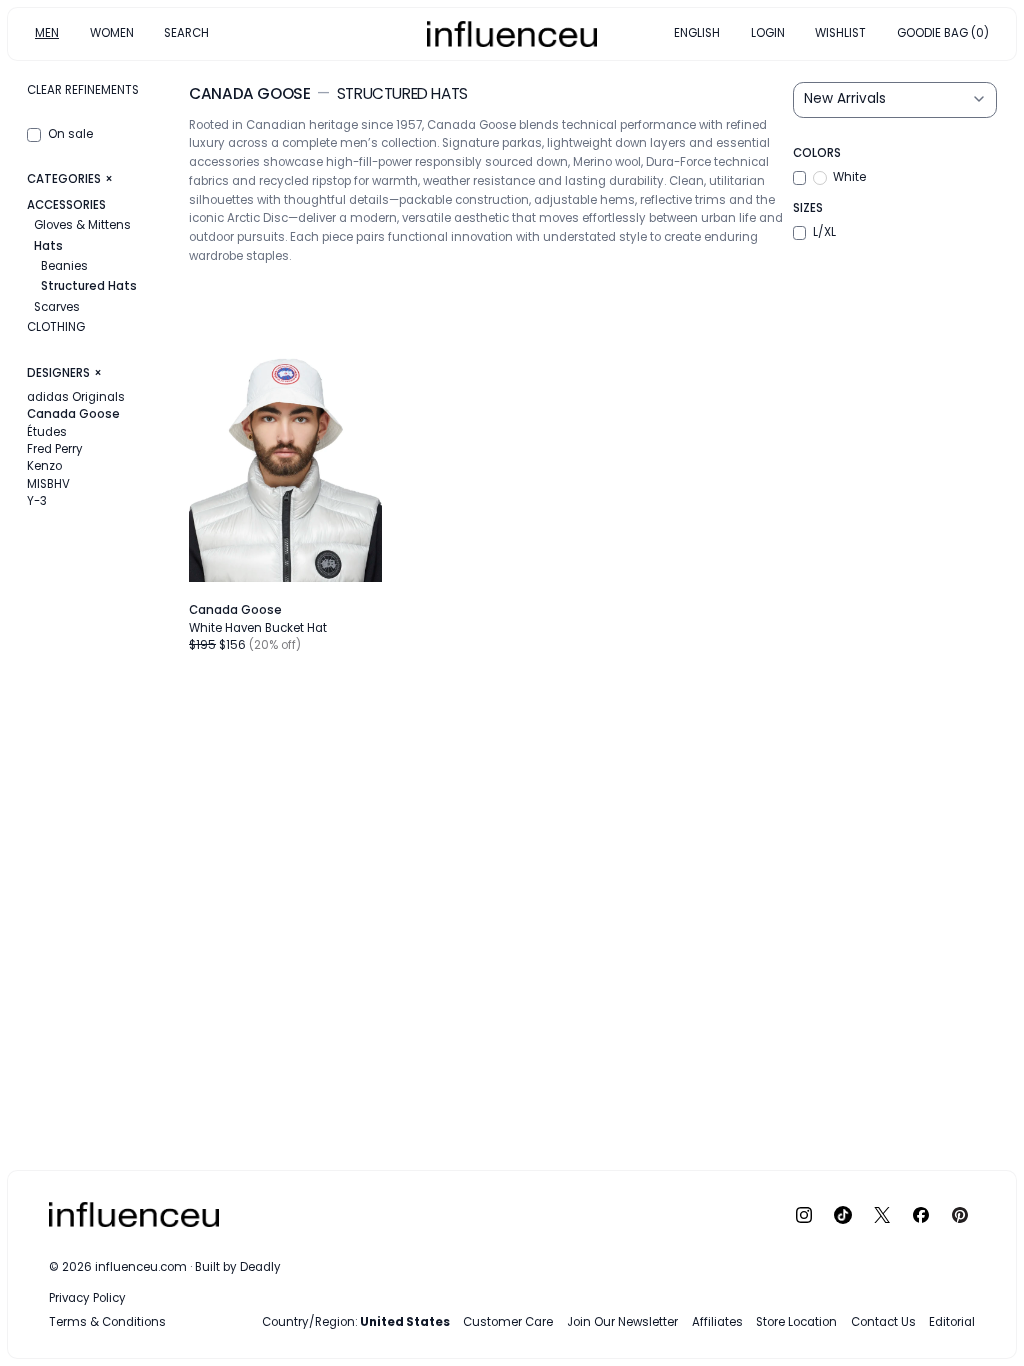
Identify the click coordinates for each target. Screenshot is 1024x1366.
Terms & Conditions (107, 1322)
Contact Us (883, 1322)
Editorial (952, 1322)
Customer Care (508, 1322)
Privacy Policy (87, 1298)
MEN (47, 33)
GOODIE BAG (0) (943, 33)
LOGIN (768, 33)
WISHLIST (840, 33)
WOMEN (112, 33)
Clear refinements (83, 90)
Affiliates (717, 1322)
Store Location (796, 1322)
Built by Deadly (238, 1267)
